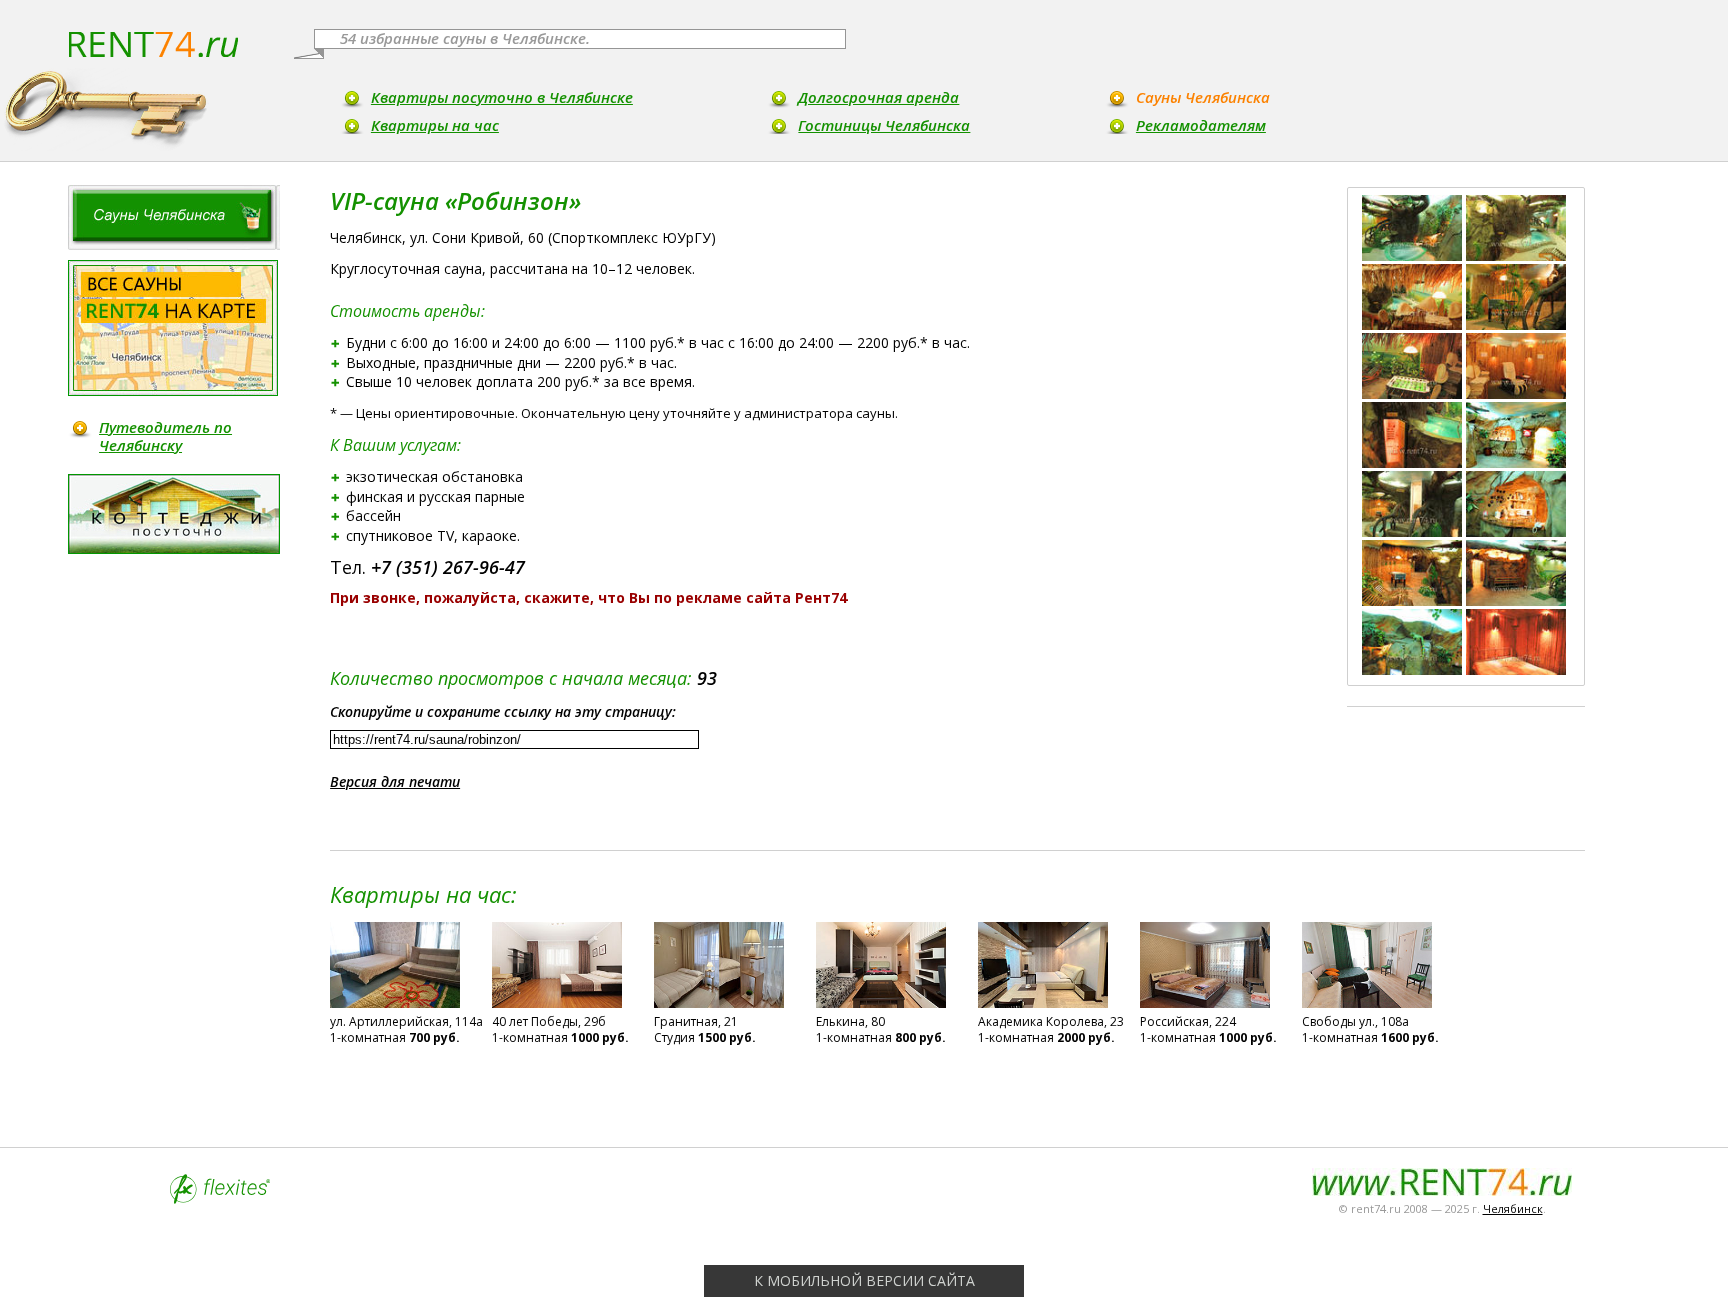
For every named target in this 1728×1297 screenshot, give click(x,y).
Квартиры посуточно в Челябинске (502, 97)
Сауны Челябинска (1203, 97)
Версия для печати (395, 781)
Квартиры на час (435, 125)
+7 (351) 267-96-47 (448, 567)
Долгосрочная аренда (878, 97)
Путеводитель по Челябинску (165, 436)
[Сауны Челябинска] (174, 217)
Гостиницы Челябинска (884, 125)
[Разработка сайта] (220, 1198)
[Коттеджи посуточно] (174, 514)
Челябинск (1513, 1208)
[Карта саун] (173, 328)
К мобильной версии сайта (864, 1280)
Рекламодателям (1201, 125)
